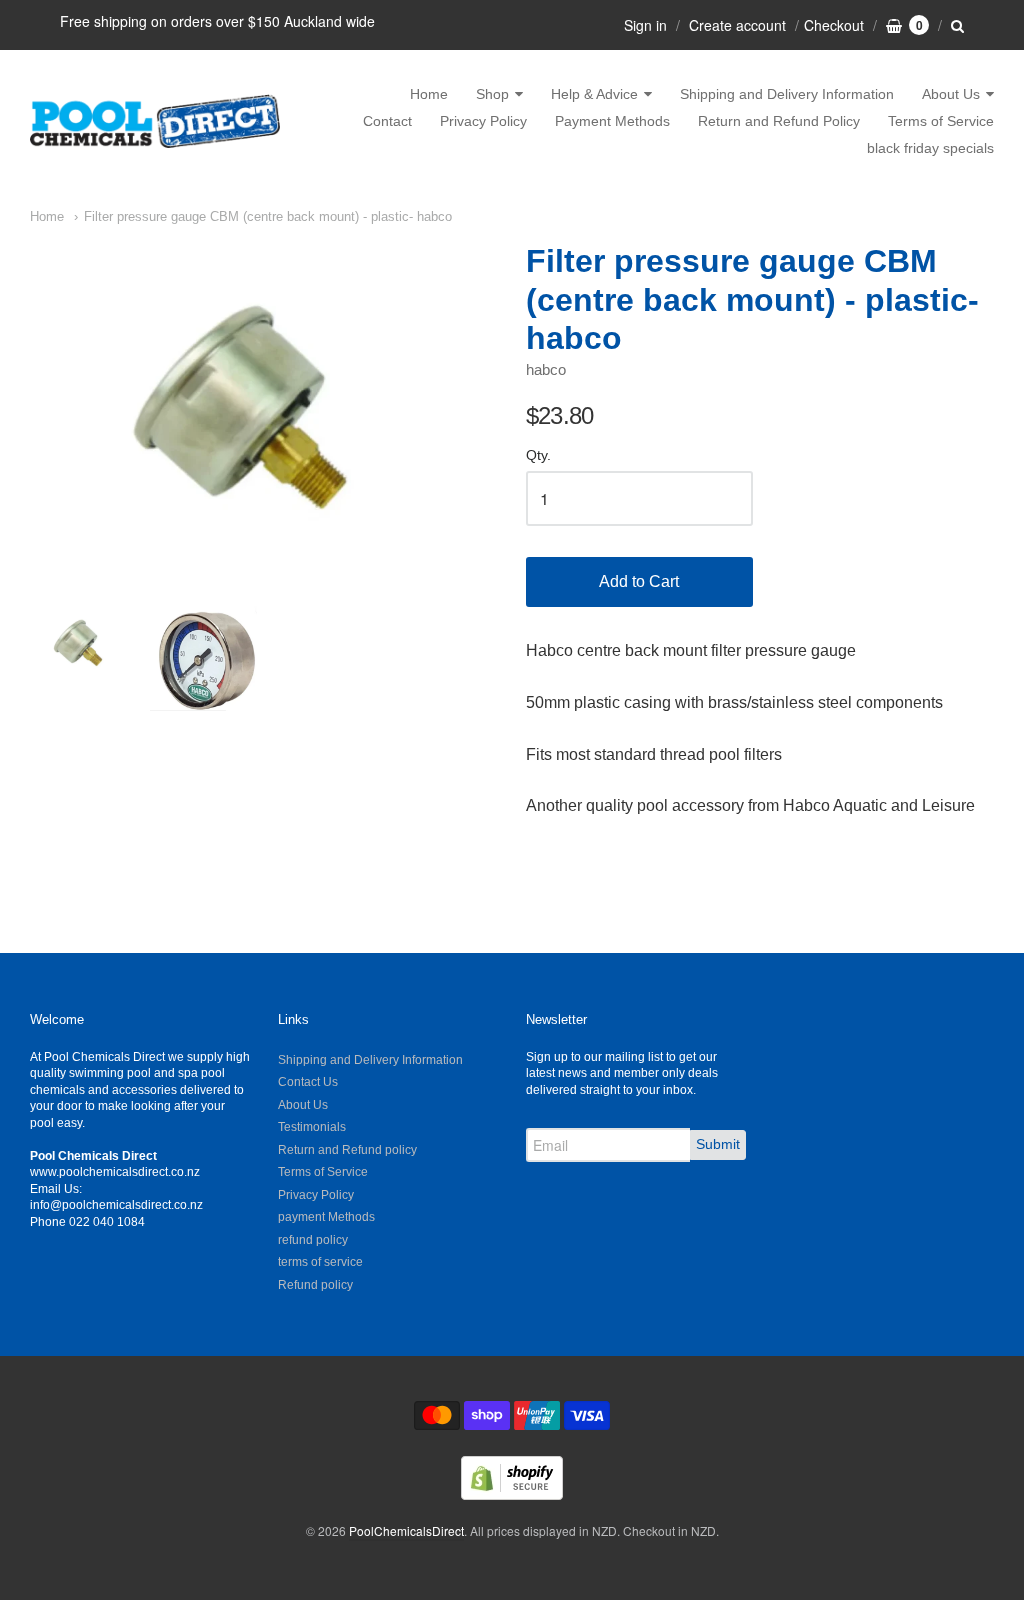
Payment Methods (612, 121)
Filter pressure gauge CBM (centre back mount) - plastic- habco (268, 216)
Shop (492, 94)
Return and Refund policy (347, 1150)
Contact (387, 121)
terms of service (320, 1262)
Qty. (538, 455)
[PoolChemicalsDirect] (155, 121)
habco (546, 369)
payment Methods (326, 1217)
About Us (951, 94)
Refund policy (315, 1285)
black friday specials (930, 148)
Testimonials (312, 1127)
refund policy (313, 1240)
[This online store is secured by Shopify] (512, 1493)
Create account (737, 25)
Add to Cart (639, 581)
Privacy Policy (483, 121)
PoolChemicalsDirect (406, 1530)
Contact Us (308, 1082)
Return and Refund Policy (779, 121)
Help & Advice (594, 94)
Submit (718, 1144)
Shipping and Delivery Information (787, 94)
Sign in (645, 25)
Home (429, 94)
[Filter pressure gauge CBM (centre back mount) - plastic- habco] (264, 408)
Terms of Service (941, 121)
